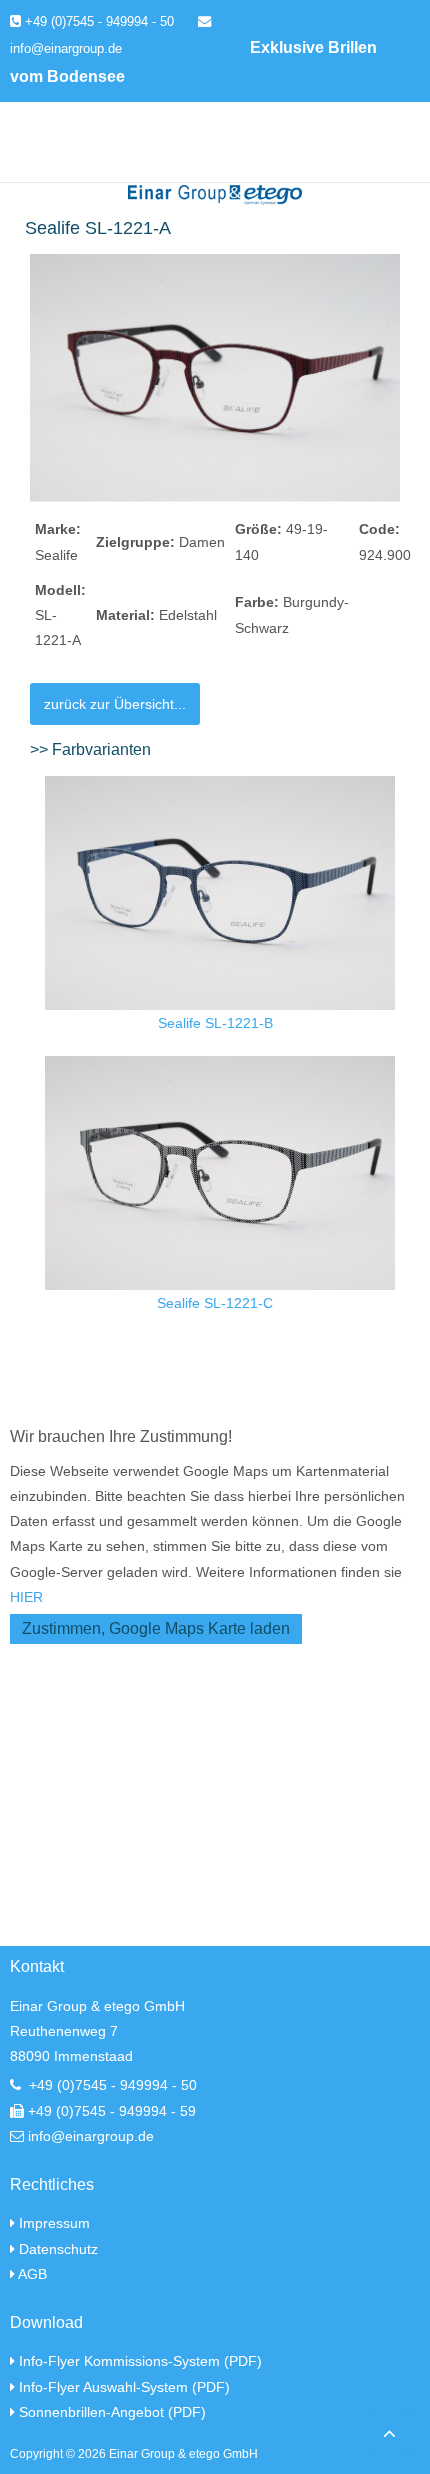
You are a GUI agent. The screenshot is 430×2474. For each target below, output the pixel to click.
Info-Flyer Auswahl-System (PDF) (124, 2387)
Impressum (54, 2223)
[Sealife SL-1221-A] (215, 377)
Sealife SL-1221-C (215, 1303)
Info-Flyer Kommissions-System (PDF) (140, 2361)
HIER (26, 1597)
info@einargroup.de (91, 2136)
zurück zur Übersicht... (115, 704)
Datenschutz (58, 2249)
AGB (32, 2274)
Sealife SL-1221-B (215, 1023)
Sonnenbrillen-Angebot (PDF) (112, 2412)
